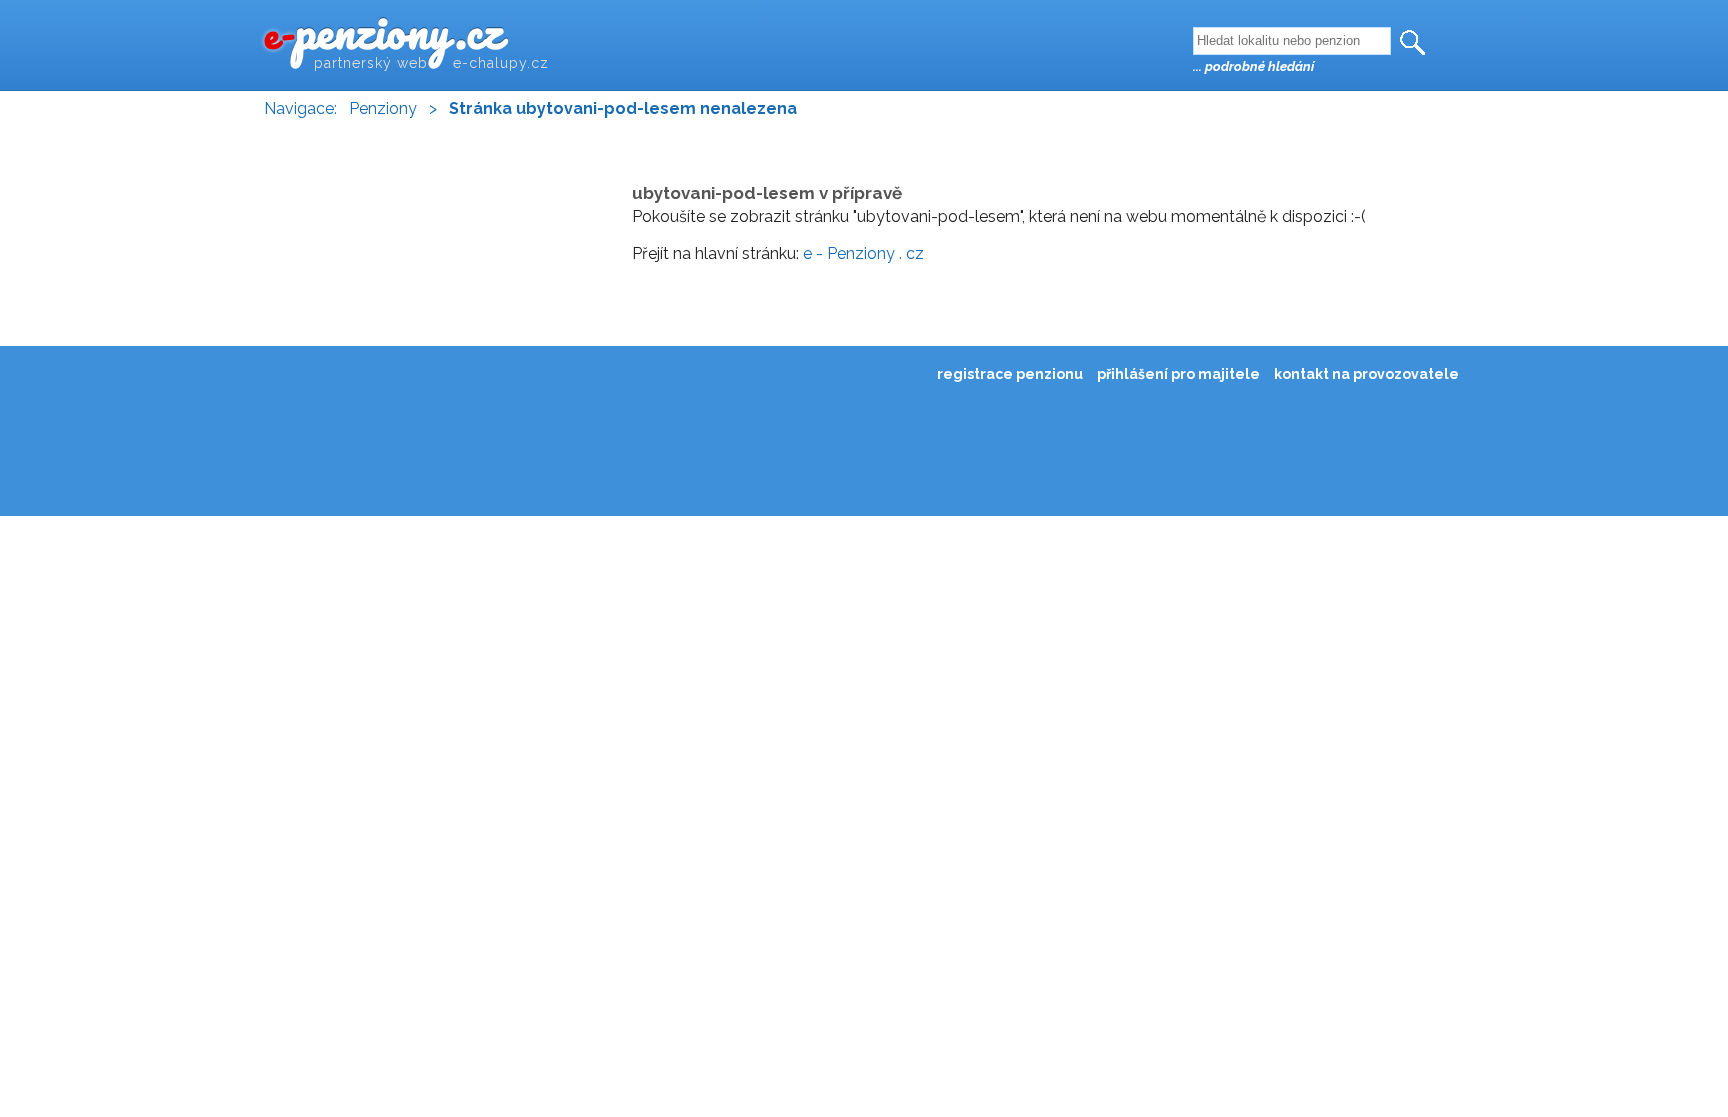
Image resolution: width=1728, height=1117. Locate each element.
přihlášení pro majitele (1178, 374)
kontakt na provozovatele (1366, 374)
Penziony (383, 108)
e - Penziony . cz (863, 253)
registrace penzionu (1010, 374)
